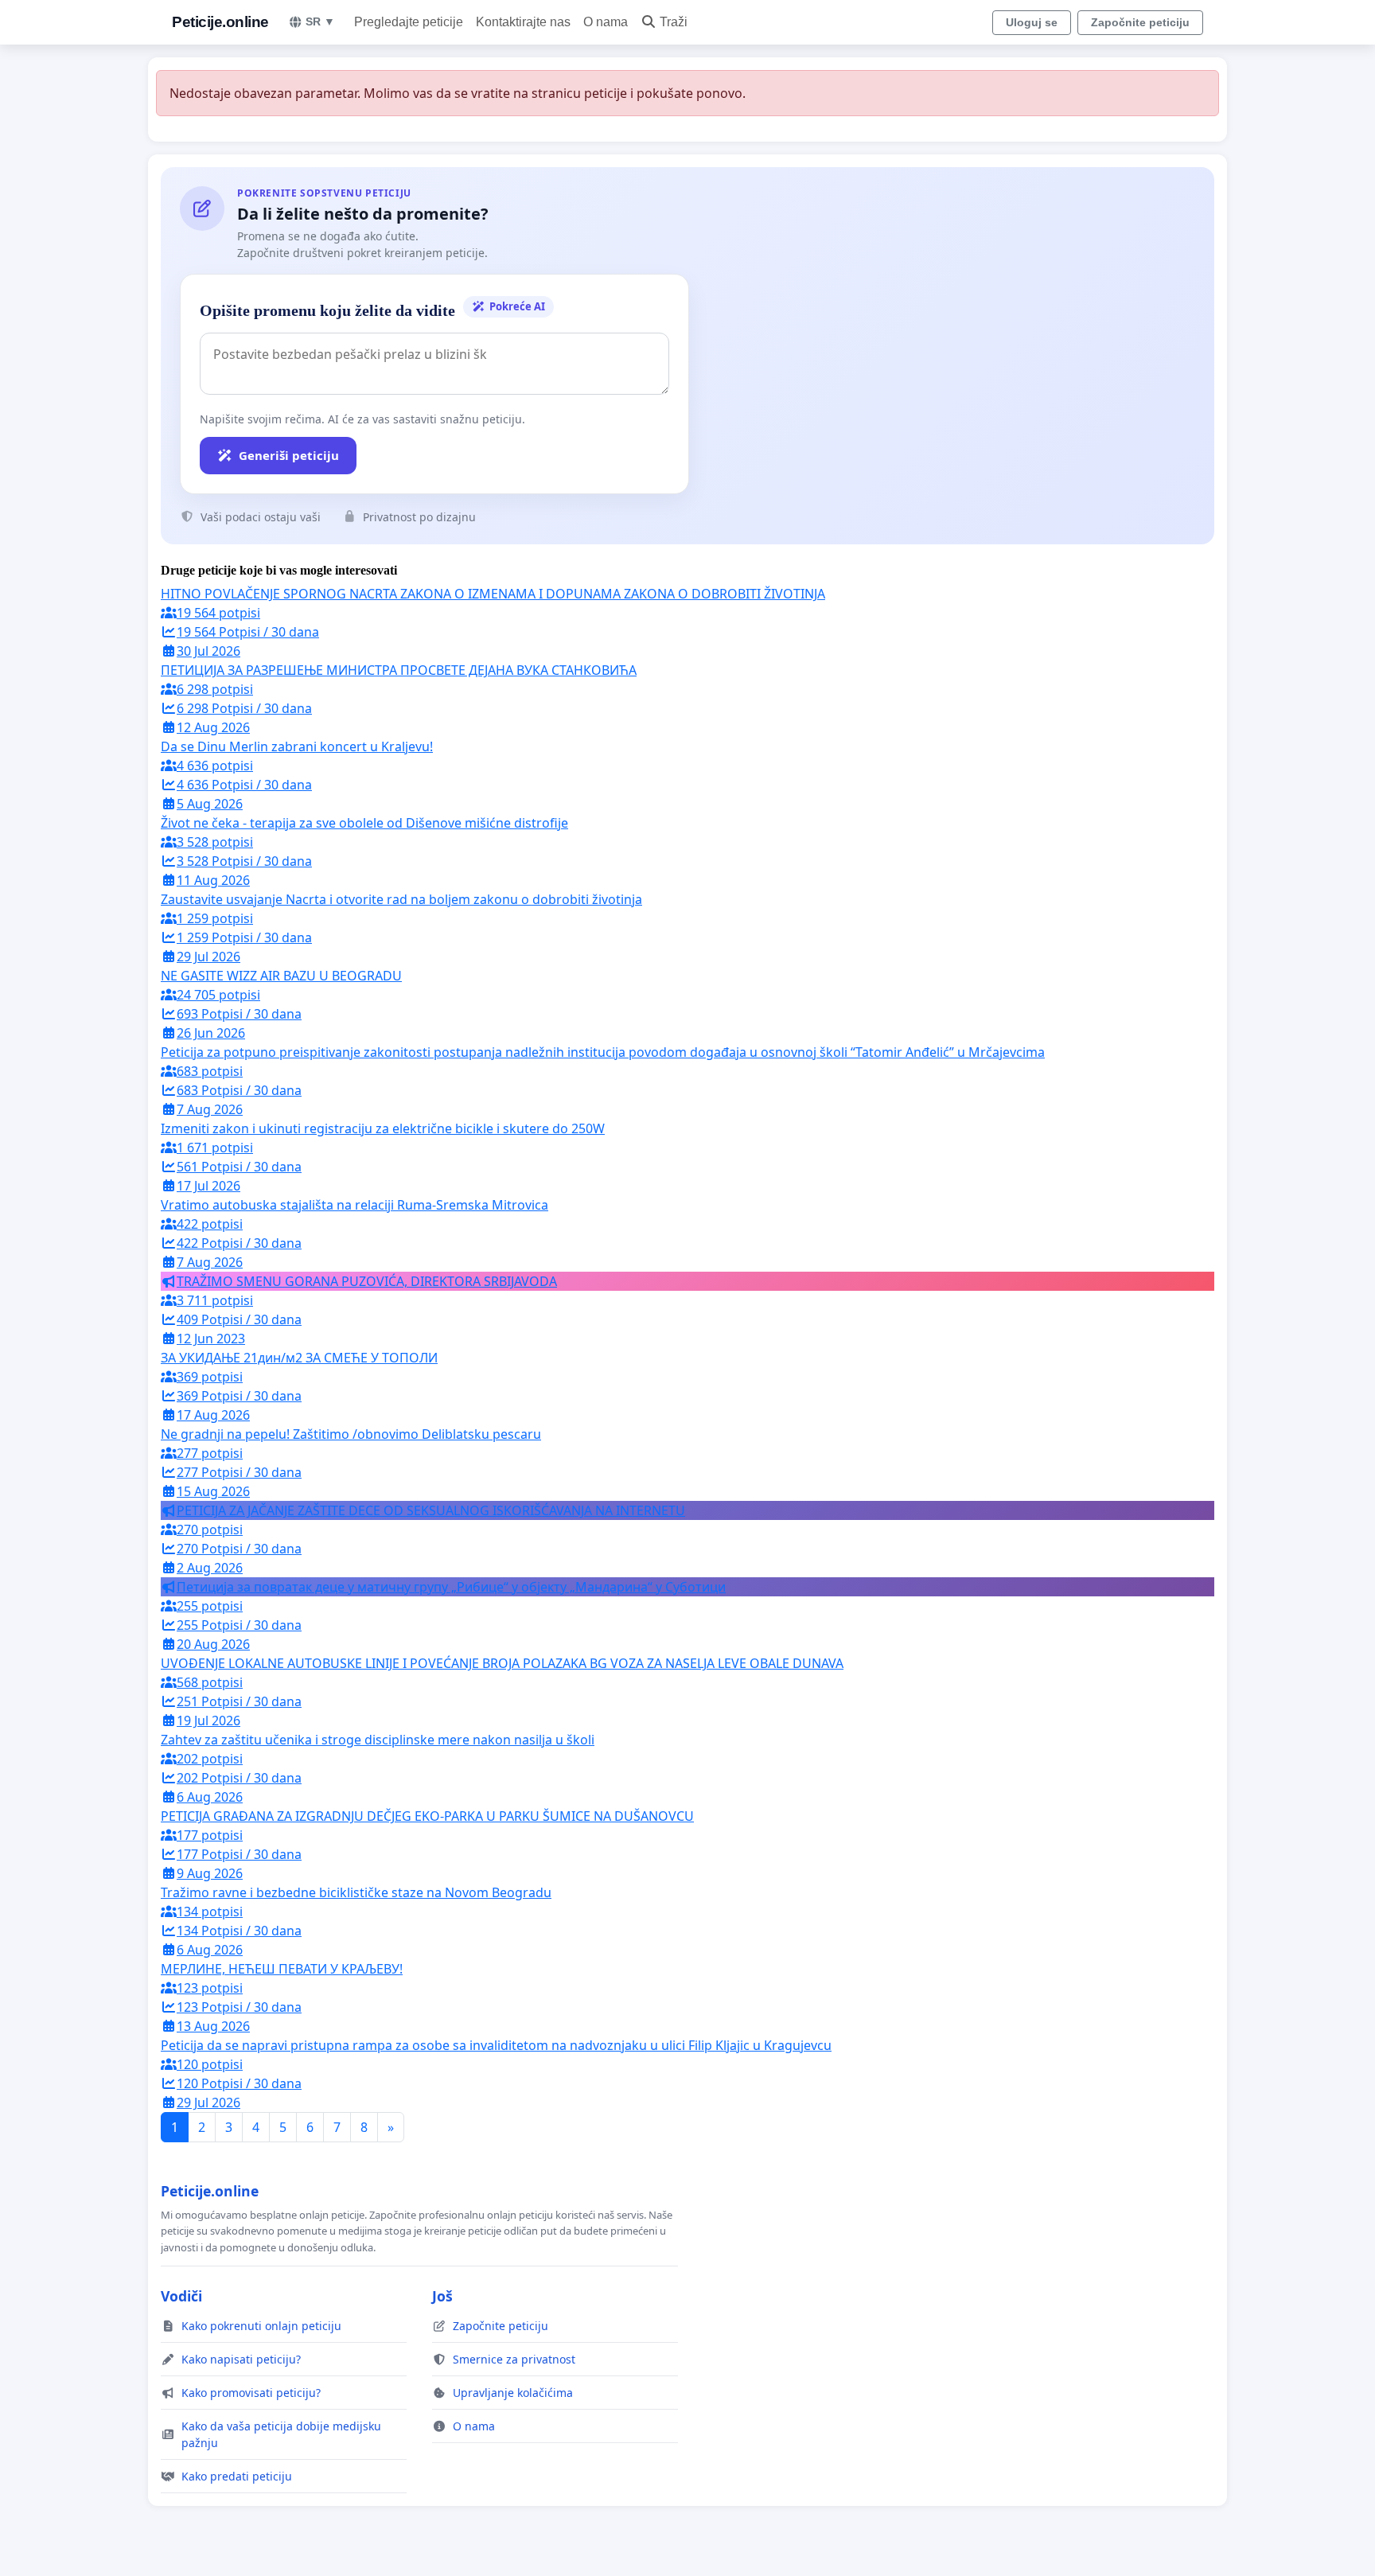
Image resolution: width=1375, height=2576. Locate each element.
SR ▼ (320, 21)
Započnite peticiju (1140, 22)
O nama (606, 22)
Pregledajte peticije (409, 22)
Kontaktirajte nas (523, 22)
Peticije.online (220, 22)
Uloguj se (1032, 22)
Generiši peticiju (289, 455)
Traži (674, 22)
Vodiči (181, 2296)
